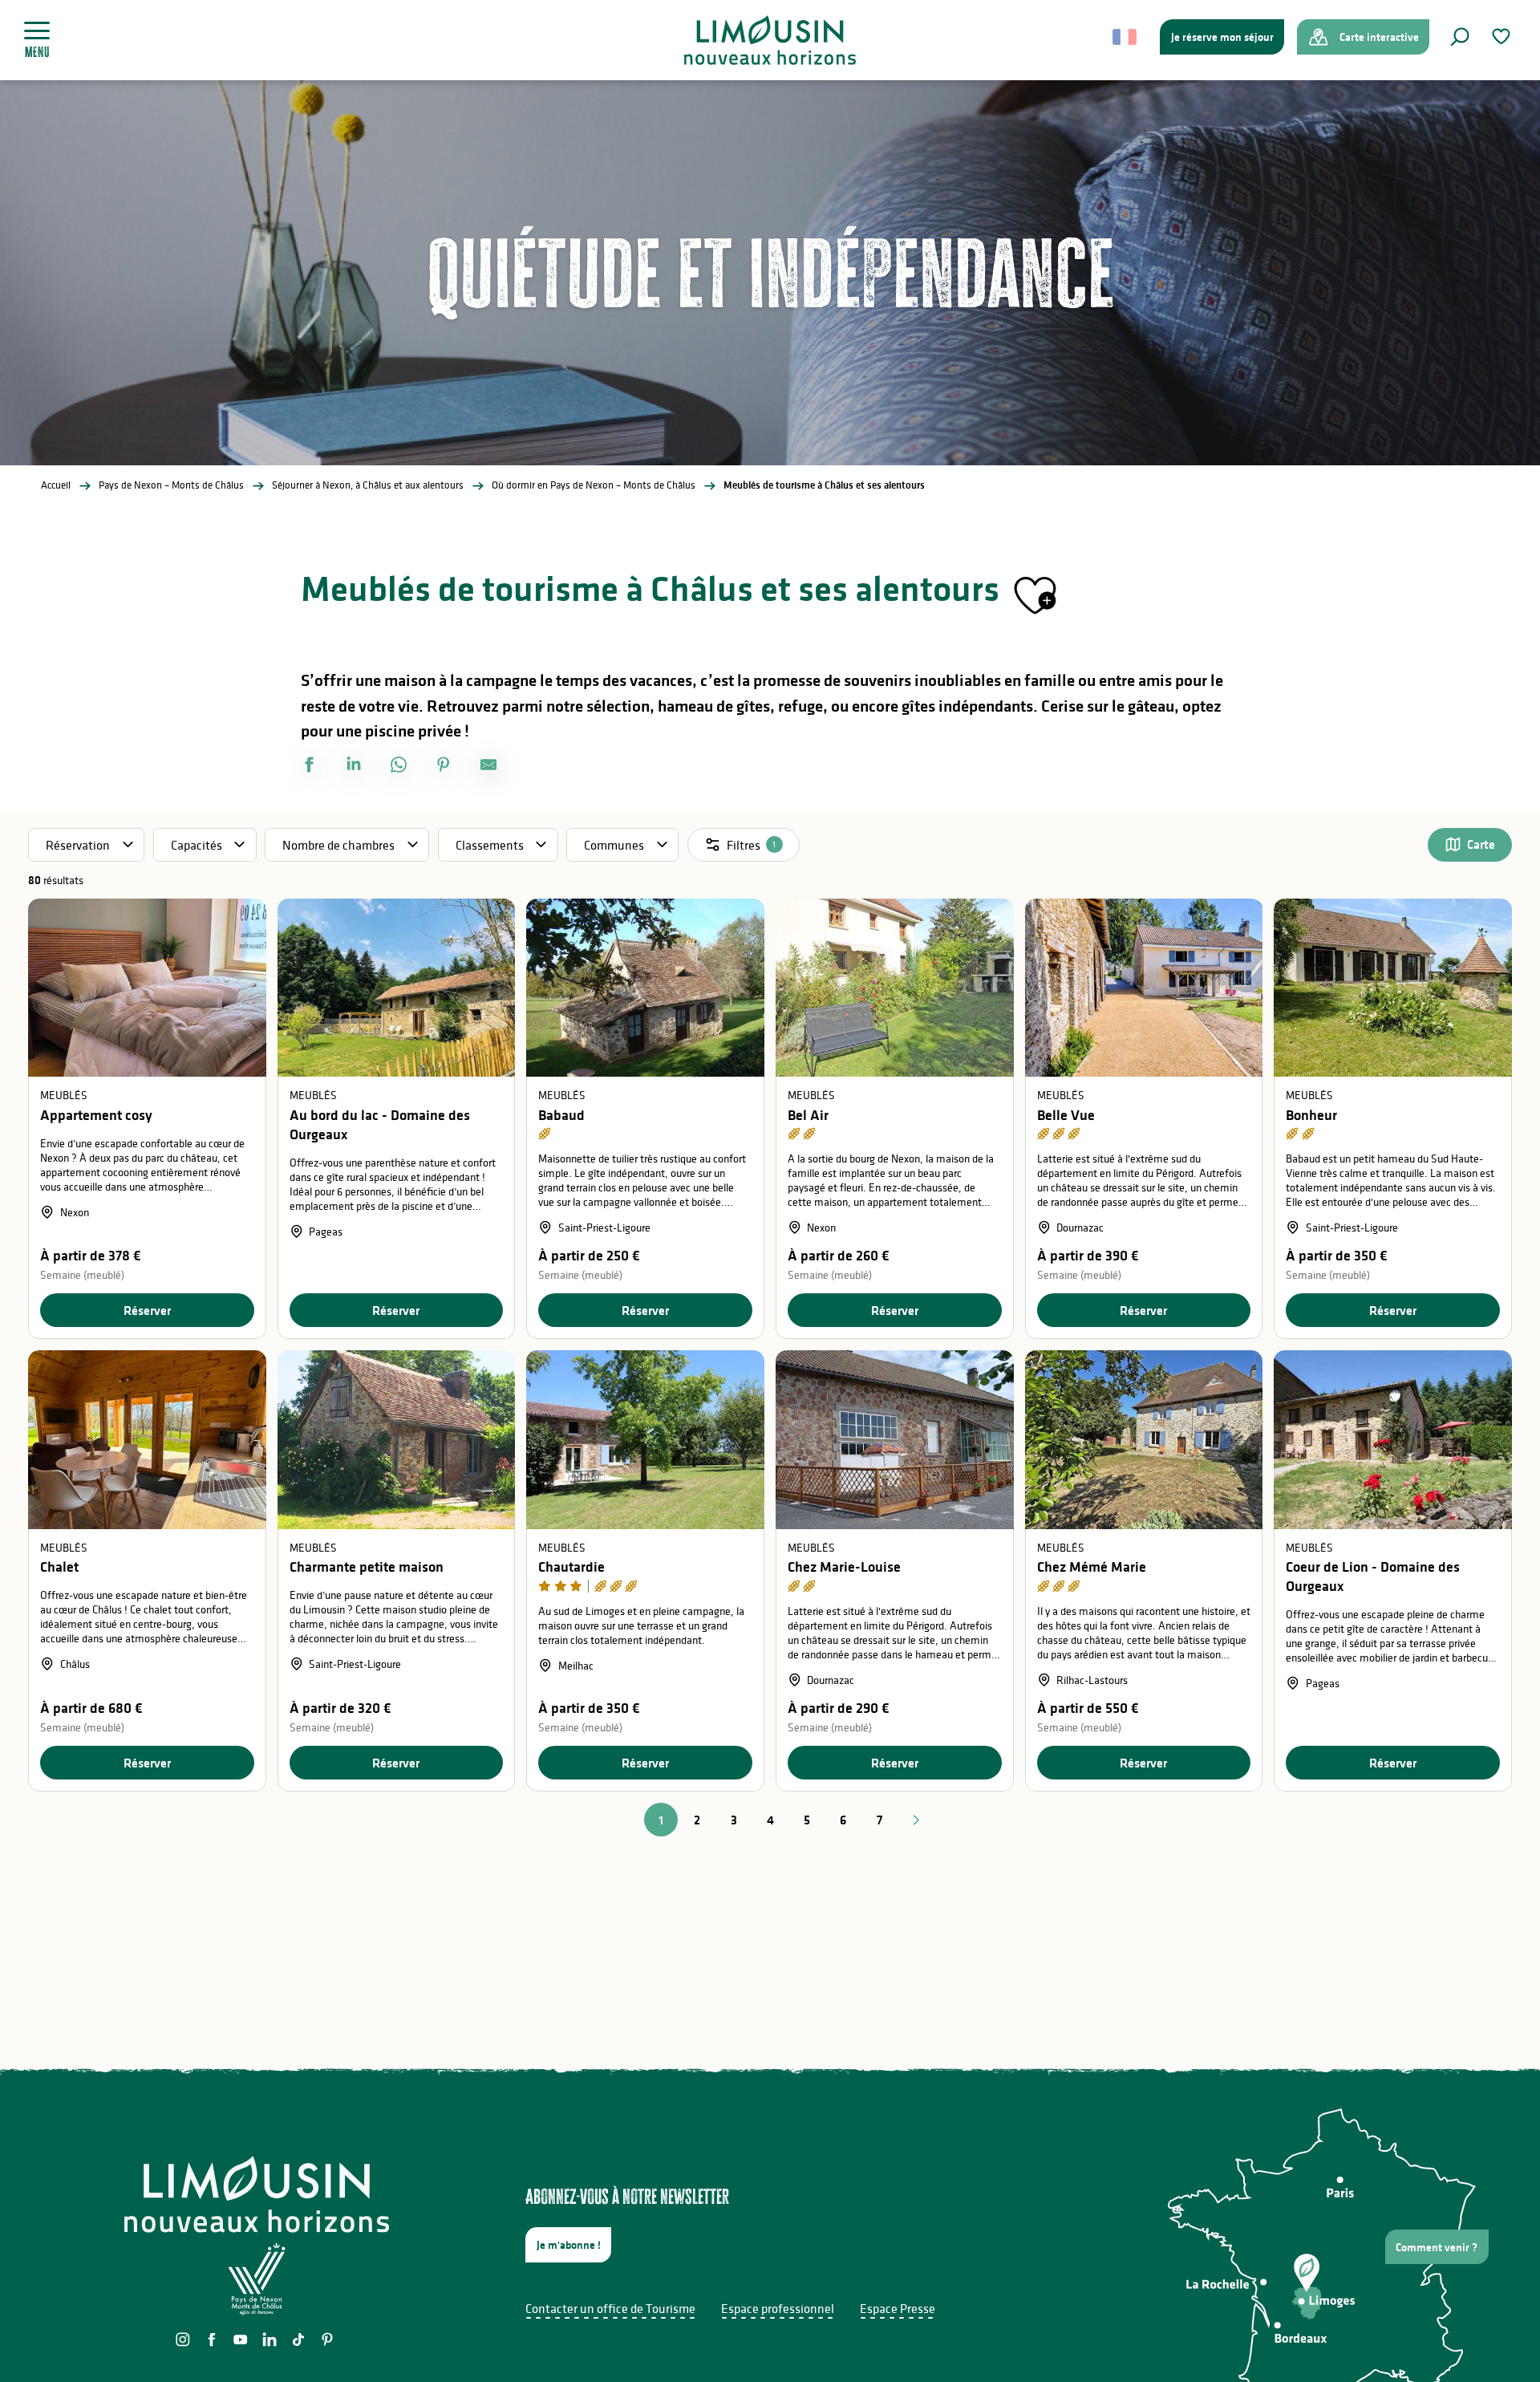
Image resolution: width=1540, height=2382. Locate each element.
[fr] (1126, 37)
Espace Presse (898, 2308)
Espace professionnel (778, 2308)
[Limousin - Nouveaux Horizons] (770, 40)
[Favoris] (1503, 37)
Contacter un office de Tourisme (610, 2308)
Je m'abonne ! (569, 2245)
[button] (1460, 37)
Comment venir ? (1437, 2247)
